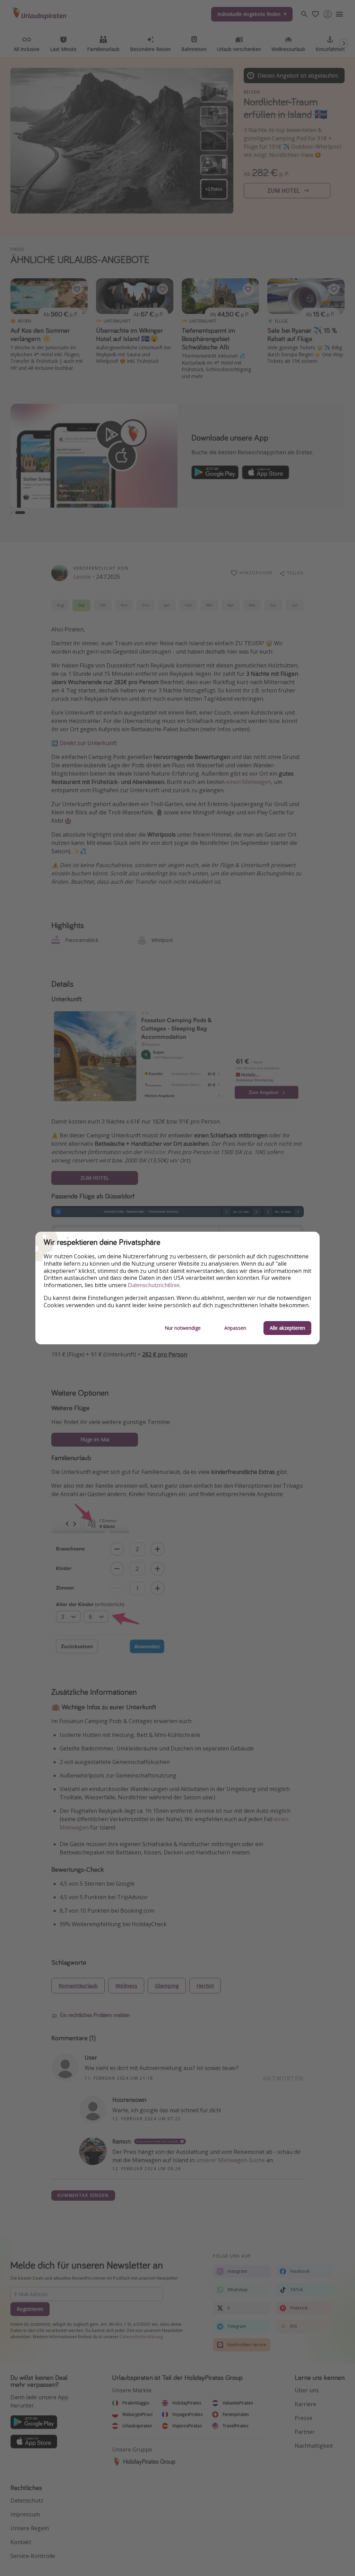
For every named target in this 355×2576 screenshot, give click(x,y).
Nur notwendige (183, 1328)
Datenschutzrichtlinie (154, 1285)
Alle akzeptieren (287, 1328)
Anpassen (235, 1328)
